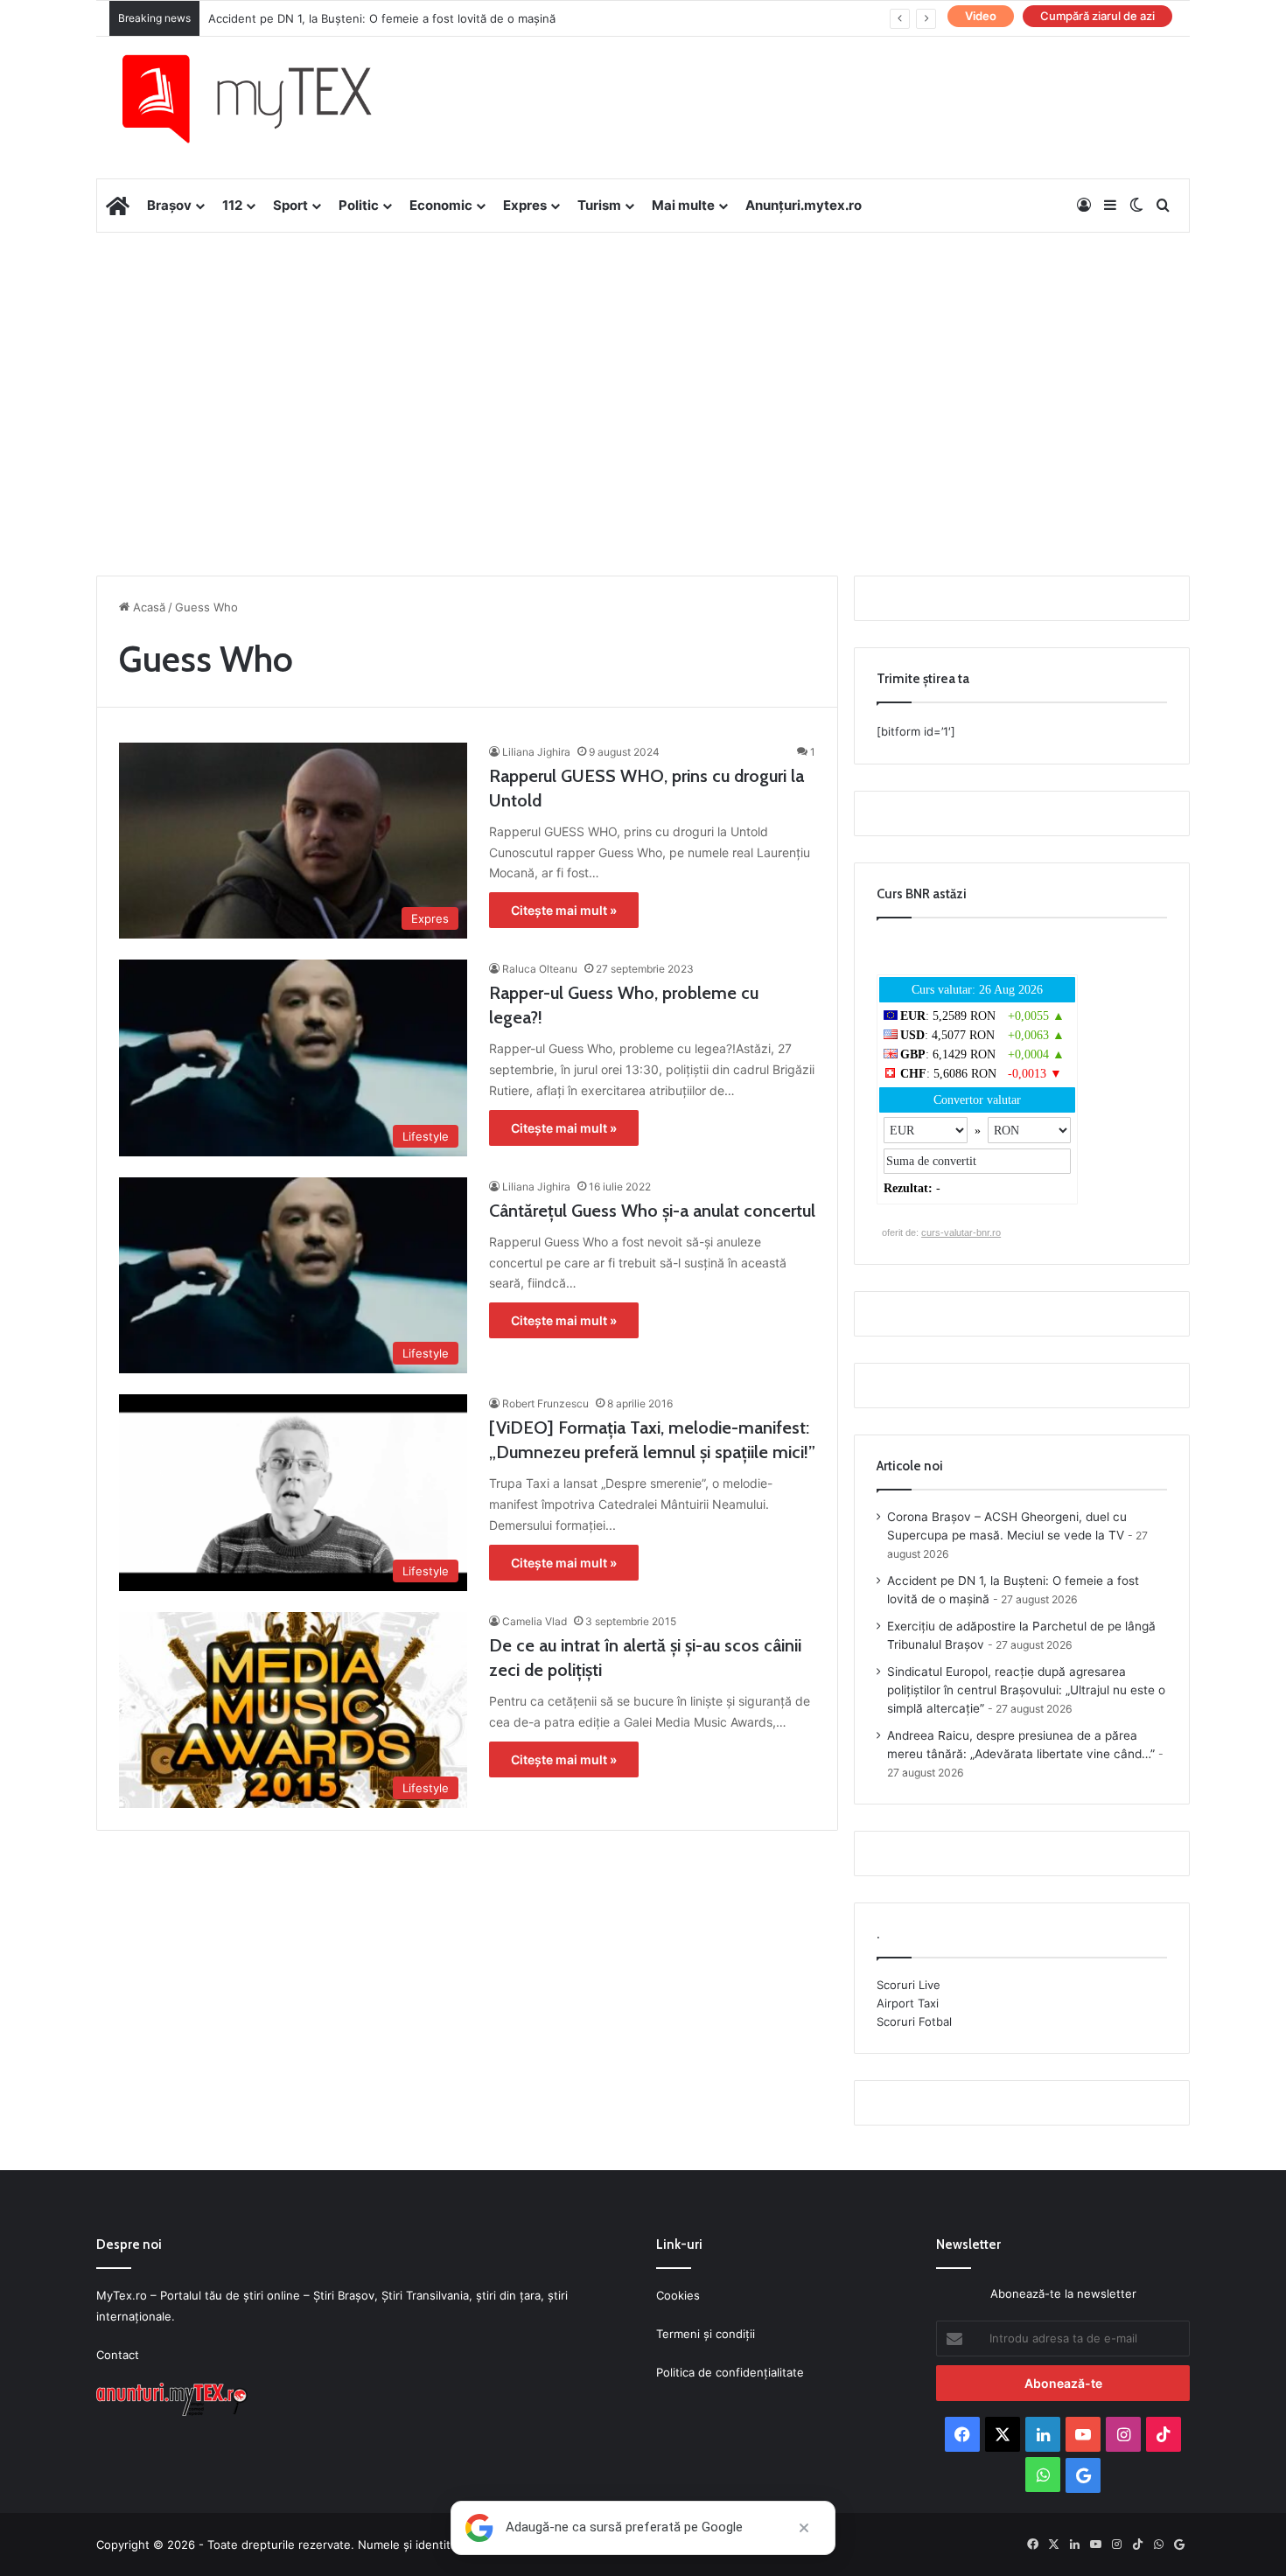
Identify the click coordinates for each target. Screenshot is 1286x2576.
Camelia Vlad (535, 1621)
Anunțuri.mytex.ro (804, 205)
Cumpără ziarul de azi (1097, 16)
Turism (599, 205)
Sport (290, 205)
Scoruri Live (909, 1985)
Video (981, 16)
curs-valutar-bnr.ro (961, 1232)
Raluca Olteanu (540, 969)
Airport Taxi (908, 2003)
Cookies (678, 2295)
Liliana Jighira (536, 752)
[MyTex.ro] (264, 99)
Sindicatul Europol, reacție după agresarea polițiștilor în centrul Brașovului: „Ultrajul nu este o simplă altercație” (1026, 1690)
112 (232, 205)
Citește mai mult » (564, 910)
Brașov (169, 205)
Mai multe (683, 205)
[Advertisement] (643, 373)
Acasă (147, 607)
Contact (118, 2355)
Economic (441, 205)
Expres (525, 205)
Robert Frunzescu (545, 1403)
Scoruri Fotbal (914, 2021)
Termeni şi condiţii (706, 2334)
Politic (359, 205)
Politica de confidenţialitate (730, 2372)
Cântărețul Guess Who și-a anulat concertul (652, 1211)
